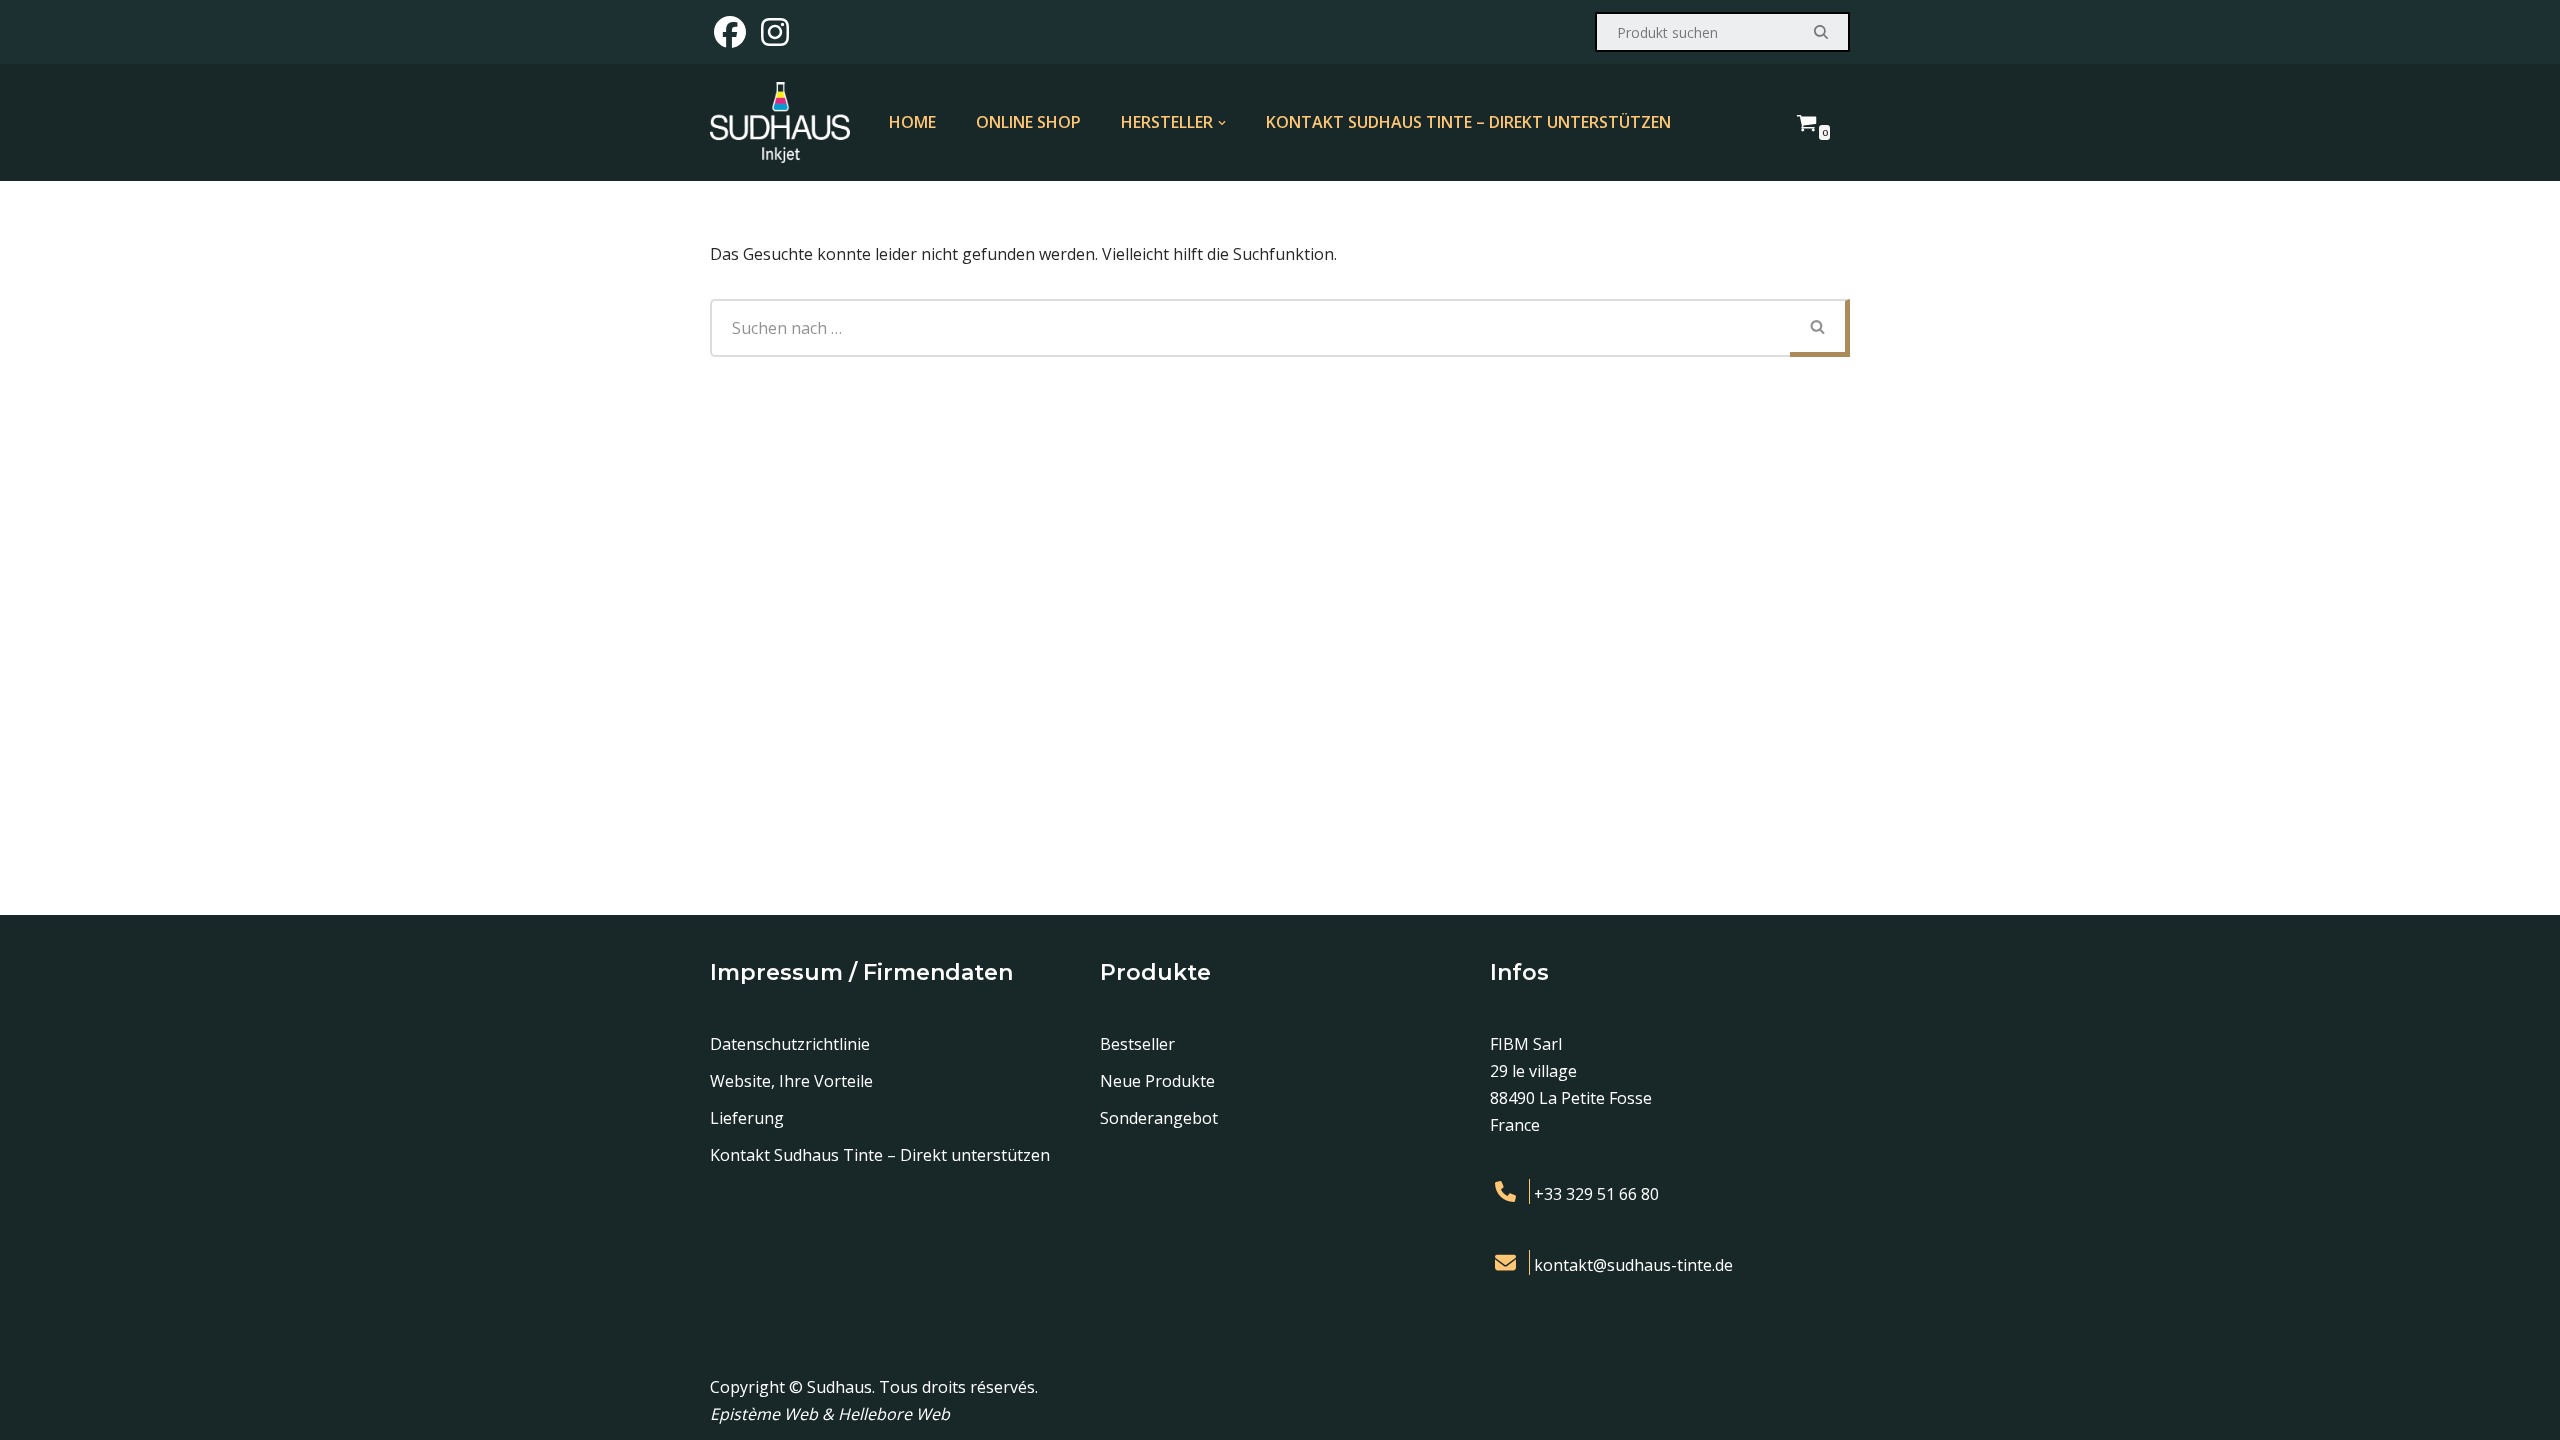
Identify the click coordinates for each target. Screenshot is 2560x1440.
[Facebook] (730, 32)
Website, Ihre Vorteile (791, 1081)
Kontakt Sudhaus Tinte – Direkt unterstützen (1468, 122)
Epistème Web (766, 1414)
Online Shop (1028, 122)
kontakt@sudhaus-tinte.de (1633, 1265)
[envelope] (1510, 1262)
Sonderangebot (1159, 1118)
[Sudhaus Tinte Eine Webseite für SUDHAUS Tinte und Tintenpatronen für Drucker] (780, 122)
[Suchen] (1822, 32)
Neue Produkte (1157, 1081)
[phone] (1510, 1191)
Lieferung (747, 1118)
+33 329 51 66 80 (1596, 1194)
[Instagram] (775, 32)
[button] (1222, 123)
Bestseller (1137, 1044)
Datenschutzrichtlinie (790, 1044)
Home (912, 122)
